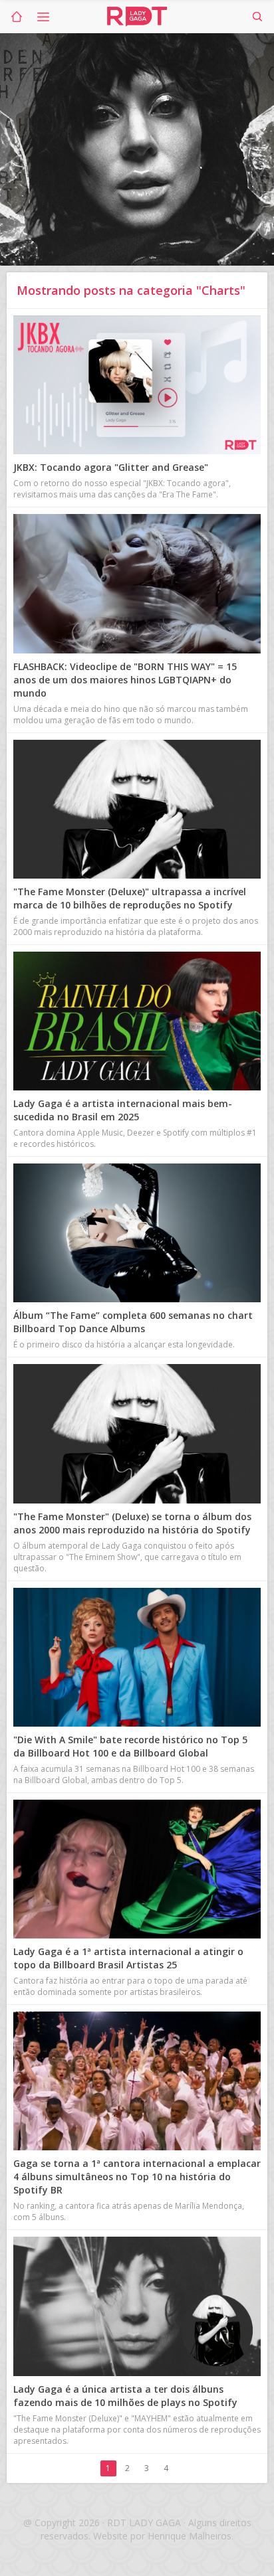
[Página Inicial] (17, 17)
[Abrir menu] (43, 17)
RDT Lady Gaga (137, 17)
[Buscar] (257, 17)
